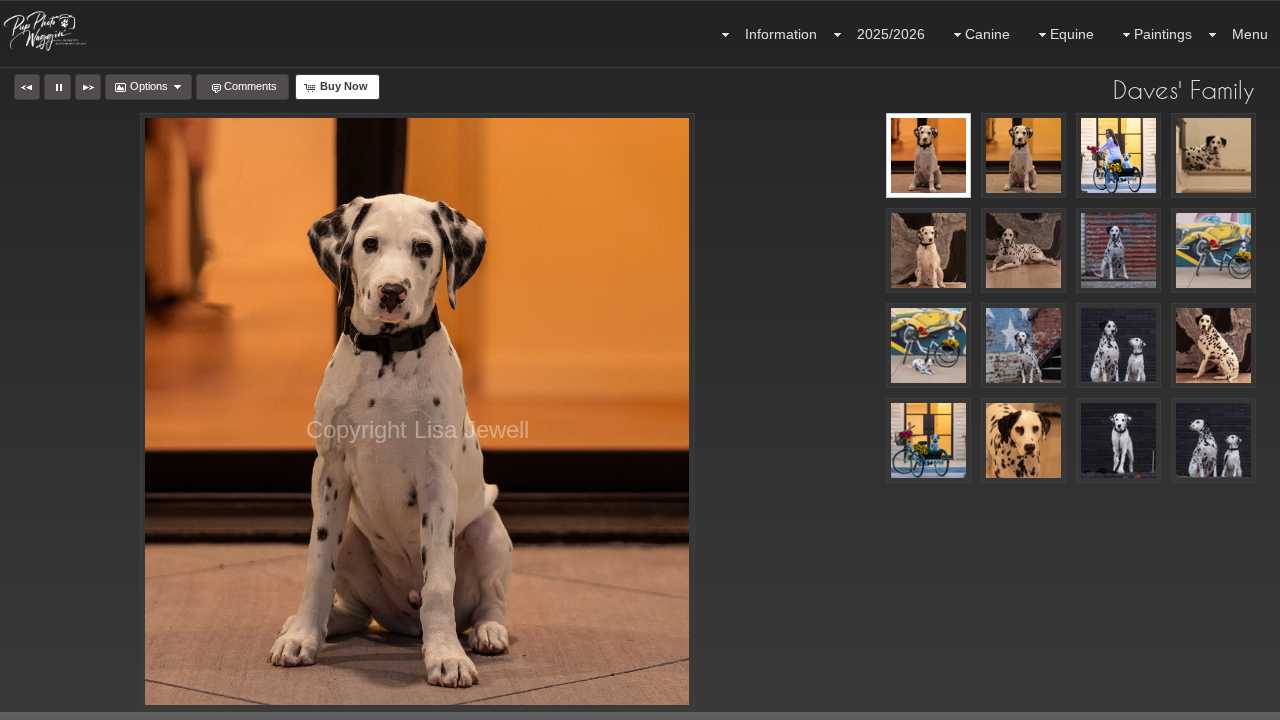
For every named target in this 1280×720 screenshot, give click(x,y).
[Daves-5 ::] (928, 250)
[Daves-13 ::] (1213, 345)
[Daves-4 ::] (1118, 155)
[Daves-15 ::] (928, 440)
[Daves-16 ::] (1023, 440)
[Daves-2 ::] (1023, 155)
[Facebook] (29, 702)
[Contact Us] (57, 702)
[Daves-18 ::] (1213, 440)
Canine (987, 34)
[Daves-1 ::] (928, 155)
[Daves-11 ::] (1023, 345)
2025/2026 (891, 34)
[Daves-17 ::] (1118, 440)
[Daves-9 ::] (1213, 250)
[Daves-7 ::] (1023, 250)
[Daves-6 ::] (1213, 155)
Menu (1250, 34)
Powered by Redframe (1210, 701)
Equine (1072, 34)
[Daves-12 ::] (1118, 345)
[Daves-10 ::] (928, 345)
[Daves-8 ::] (1118, 250)
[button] (27, 87)
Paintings (1163, 34)
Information (781, 34)
